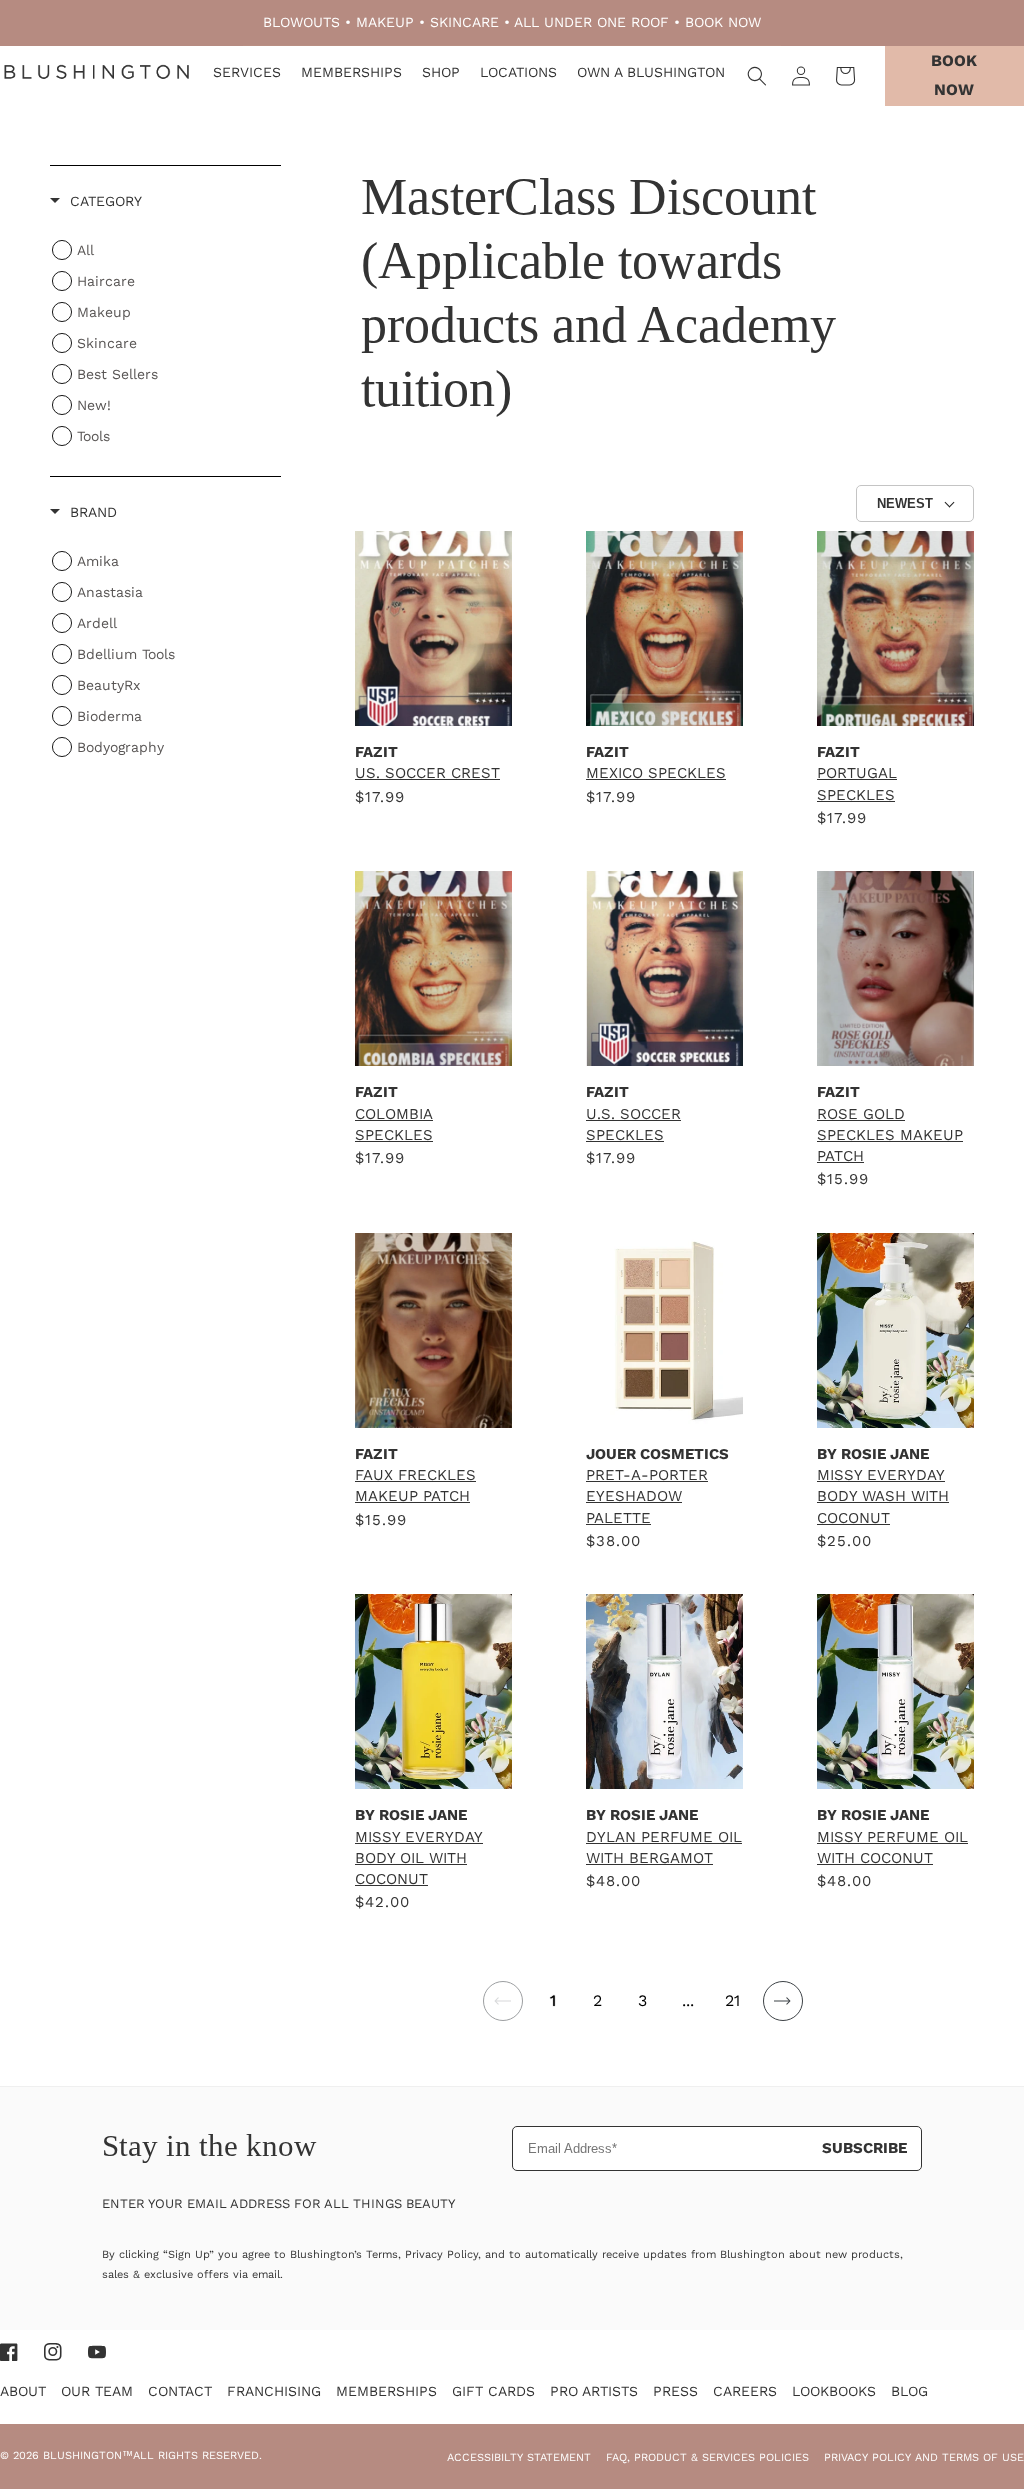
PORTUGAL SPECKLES (857, 783)
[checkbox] (158, 561)
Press (675, 2391)
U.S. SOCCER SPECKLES (633, 1124)
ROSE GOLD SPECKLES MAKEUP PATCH (890, 1135)
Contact (180, 2391)
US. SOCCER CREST (427, 773)
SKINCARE (464, 22)
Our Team (97, 2391)
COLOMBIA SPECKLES (394, 1124)
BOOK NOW (723, 22)
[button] (757, 76)
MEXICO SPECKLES (656, 773)
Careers (745, 2391)
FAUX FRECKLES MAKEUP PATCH (415, 1485)
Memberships (386, 2391)
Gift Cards (493, 2391)
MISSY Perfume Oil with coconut (892, 1847)
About (23, 2391)
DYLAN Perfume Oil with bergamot (664, 1847)
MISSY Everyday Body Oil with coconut (419, 1858)
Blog (909, 2391)
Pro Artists (594, 2391)
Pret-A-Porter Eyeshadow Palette (647, 1496)
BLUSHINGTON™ (88, 2455)
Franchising (274, 2391)
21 (732, 2000)
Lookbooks (834, 2391)
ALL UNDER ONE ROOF (591, 22)
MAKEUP (385, 22)
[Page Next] (782, 2013)
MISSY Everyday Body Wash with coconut (883, 1496)
